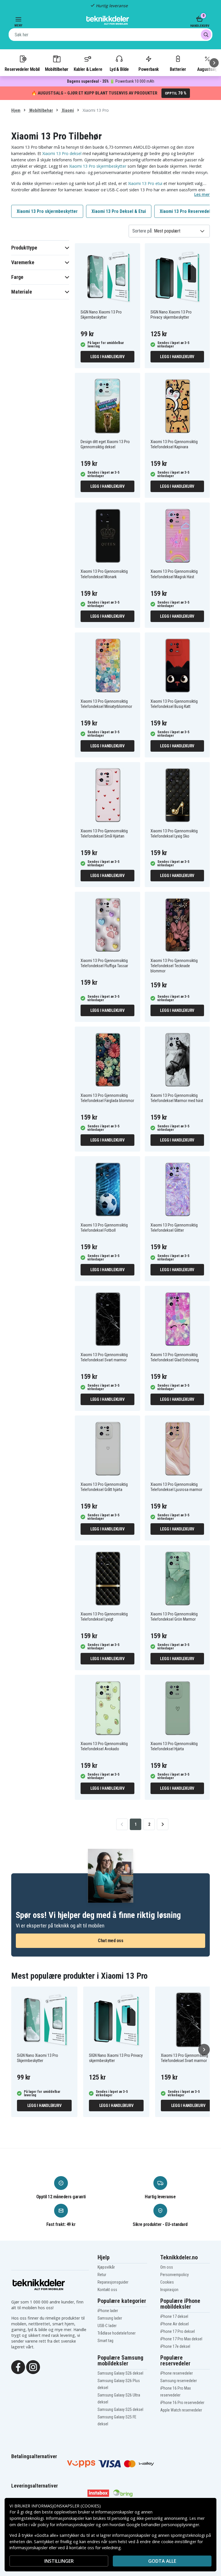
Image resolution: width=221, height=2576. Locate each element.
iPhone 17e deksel (175, 2346)
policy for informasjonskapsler (66, 2525)
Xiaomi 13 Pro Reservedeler (187, 211)
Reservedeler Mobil (22, 69)
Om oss (167, 2267)
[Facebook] (18, 2367)
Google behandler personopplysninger (163, 2525)
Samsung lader (110, 2318)
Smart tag (105, 2341)
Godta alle (162, 2561)
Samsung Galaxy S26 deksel (120, 2373)
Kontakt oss (107, 2290)
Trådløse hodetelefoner (117, 2333)
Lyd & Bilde (119, 69)
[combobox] (110, 35)
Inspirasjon (169, 2290)
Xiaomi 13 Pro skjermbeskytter (98, 166)
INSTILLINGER (59, 2561)
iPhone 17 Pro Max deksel (181, 2339)
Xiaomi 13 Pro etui (145, 183)
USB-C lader (107, 2326)
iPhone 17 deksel (174, 2316)
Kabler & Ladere (88, 69)
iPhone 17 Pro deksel (178, 2331)
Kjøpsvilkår (106, 2267)
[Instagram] (33, 2367)
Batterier (178, 69)
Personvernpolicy (175, 2275)
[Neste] (214, 63)
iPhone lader (108, 2311)
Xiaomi (67, 110)
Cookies (167, 2282)
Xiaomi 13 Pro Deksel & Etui (119, 211)
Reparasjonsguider (113, 2282)
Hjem (16, 110)
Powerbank (148, 69)
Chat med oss (110, 1941)
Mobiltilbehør (57, 69)
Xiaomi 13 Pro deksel (62, 153)
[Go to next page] (163, 1824)
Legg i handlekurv (107, 357)
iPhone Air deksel (175, 2324)
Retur (102, 2275)
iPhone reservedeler (177, 2373)
